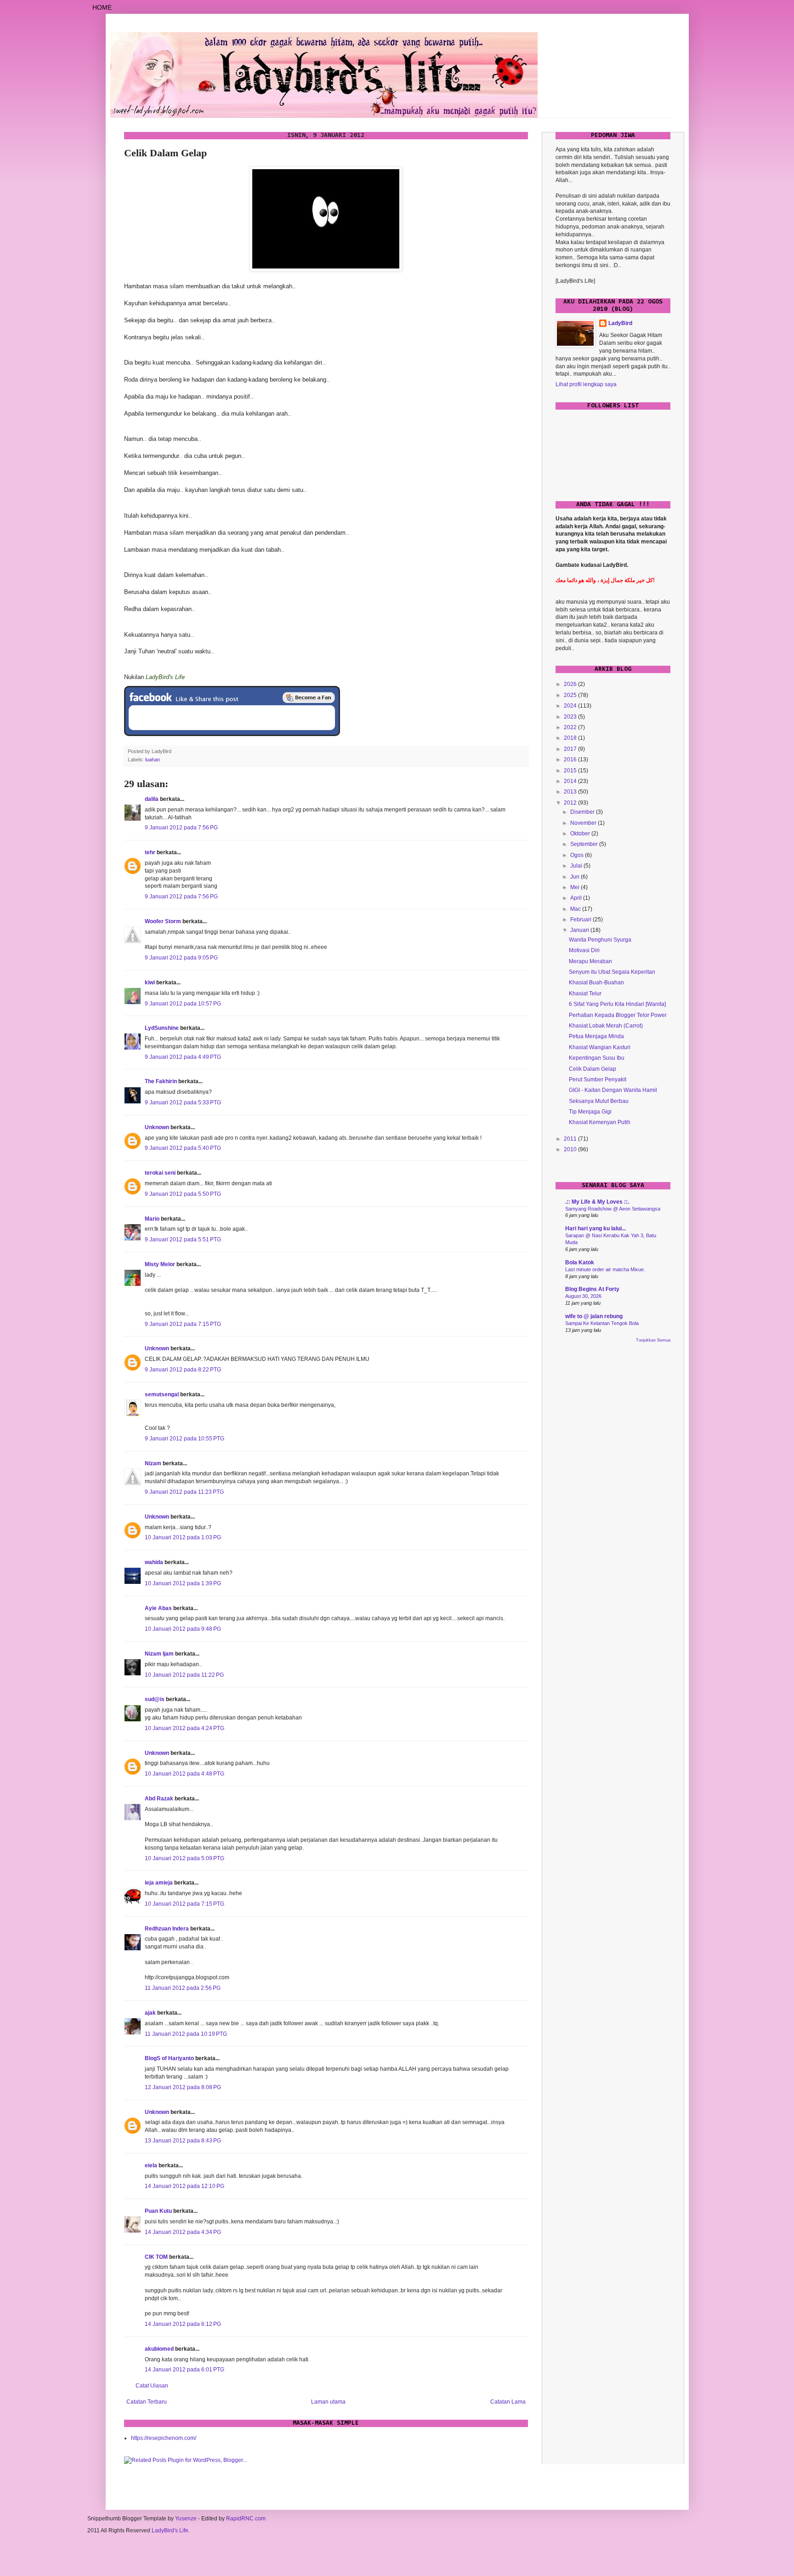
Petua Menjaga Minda (596, 1036)
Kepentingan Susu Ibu (597, 1058)
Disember (583, 812)
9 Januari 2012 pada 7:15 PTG (183, 1324)
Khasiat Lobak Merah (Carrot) (606, 1026)
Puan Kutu (158, 2211)
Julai (577, 866)
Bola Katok (580, 1262)
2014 (571, 781)
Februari (581, 920)
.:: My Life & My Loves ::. (597, 1202)
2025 (571, 695)
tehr (150, 852)
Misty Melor (160, 1264)
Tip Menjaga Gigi (590, 1112)
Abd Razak (159, 1799)
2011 (571, 1139)
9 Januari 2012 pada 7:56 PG (181, 828)
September (585, 844)
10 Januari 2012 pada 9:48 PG (183, 1629)
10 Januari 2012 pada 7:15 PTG (184, 1904)
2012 (571, 803)
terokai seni (160, 1173)
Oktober (581, 834)
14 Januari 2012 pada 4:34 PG (183, 2232)
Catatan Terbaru (147, 2402)
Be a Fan (309, 697)
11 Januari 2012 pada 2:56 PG (183, 1988)
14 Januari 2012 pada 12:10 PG (184, 2186)
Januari (580, 930)
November (584, 823)
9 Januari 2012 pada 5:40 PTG (183, 1148)
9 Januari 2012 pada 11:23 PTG (184, 1492)
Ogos (578, 855)
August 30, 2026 (583, 1296)
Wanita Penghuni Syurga (600, 940)
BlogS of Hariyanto (169, 2058)
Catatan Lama (508, 2402)
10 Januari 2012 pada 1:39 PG (183, 1583)
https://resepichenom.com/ (164, 2438)
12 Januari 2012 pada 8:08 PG (183, 2087)
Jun (576, 877)
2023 (571, 717)
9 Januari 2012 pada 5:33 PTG (183, 1102)
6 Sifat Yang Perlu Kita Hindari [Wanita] (617, 1004)
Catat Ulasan (152, 2386)
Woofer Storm (163, 921)
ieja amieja (159, 1883)
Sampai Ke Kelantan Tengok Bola (602, 1323)
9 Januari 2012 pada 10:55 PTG (184, 1439)
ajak (150, 2013)
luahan (153, 760)
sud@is (155, 1699)
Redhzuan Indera (167, 1929)
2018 (571, 738)
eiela (151, 2165)
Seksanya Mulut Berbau (599, 1101)
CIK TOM (156, 2257)
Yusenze (186, 2519)
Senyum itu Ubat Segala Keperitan (612, 972)
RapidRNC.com (246, 2519)
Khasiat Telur (585, 994)
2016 (571, 760)
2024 (571, 706)
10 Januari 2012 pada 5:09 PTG (184, 1858)
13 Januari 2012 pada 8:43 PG (183, 2141)
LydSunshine (162, 1028)
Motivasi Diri (584, 950)
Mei (576, 887)
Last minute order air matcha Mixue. (605, 1269)
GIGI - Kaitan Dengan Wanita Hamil (613, 1090)
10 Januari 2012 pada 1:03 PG (183, 1537)
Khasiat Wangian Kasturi (600, 1047)
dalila (152, 799)
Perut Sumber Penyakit (598, 1080)
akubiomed (159, 2349)
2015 (571, 771)
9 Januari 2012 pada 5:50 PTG (183, 1194)
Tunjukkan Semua (653, 1340)
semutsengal (162, 1394)
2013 (571, 792)
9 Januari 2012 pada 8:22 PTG (183, 1370)
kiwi (150, 982)
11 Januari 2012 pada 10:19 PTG (186, 2034)
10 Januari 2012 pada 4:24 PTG (184, 1728)
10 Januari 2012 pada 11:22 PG (184, 1675)
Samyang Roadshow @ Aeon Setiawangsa (613, 1209)
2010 (571, 1149)
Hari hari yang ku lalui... (595, 1228)
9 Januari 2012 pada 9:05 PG (181, 958)
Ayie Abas (158, 1608)
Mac (576, 909)
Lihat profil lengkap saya (586, 384)
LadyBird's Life (170, 2530)
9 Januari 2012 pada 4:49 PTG (183, 1057)
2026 (571, 684)
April (577, 898)
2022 (571, 727)
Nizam (153, 1463)
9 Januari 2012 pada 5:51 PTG (183, 1239)
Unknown (157, 1127)
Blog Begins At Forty (592, 1289)
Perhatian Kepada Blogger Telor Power (618, 1015)
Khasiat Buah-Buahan (596, 982)
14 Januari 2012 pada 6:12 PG (183, 2324)
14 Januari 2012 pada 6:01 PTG (184, 2370)
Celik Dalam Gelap (593, 1069)
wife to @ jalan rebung (594, 1316)
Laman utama (328, 2402)
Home (102, 7)
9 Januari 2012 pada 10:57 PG (183, 1004)
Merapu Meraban (590, 961)
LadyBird (620, 323)
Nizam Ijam (159, 1654)
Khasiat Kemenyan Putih (600, 1122)
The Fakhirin (161, 1081)
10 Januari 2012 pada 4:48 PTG (184, 1774)
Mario (152, 1219)
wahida (154, 1562)
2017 (571, 749)
